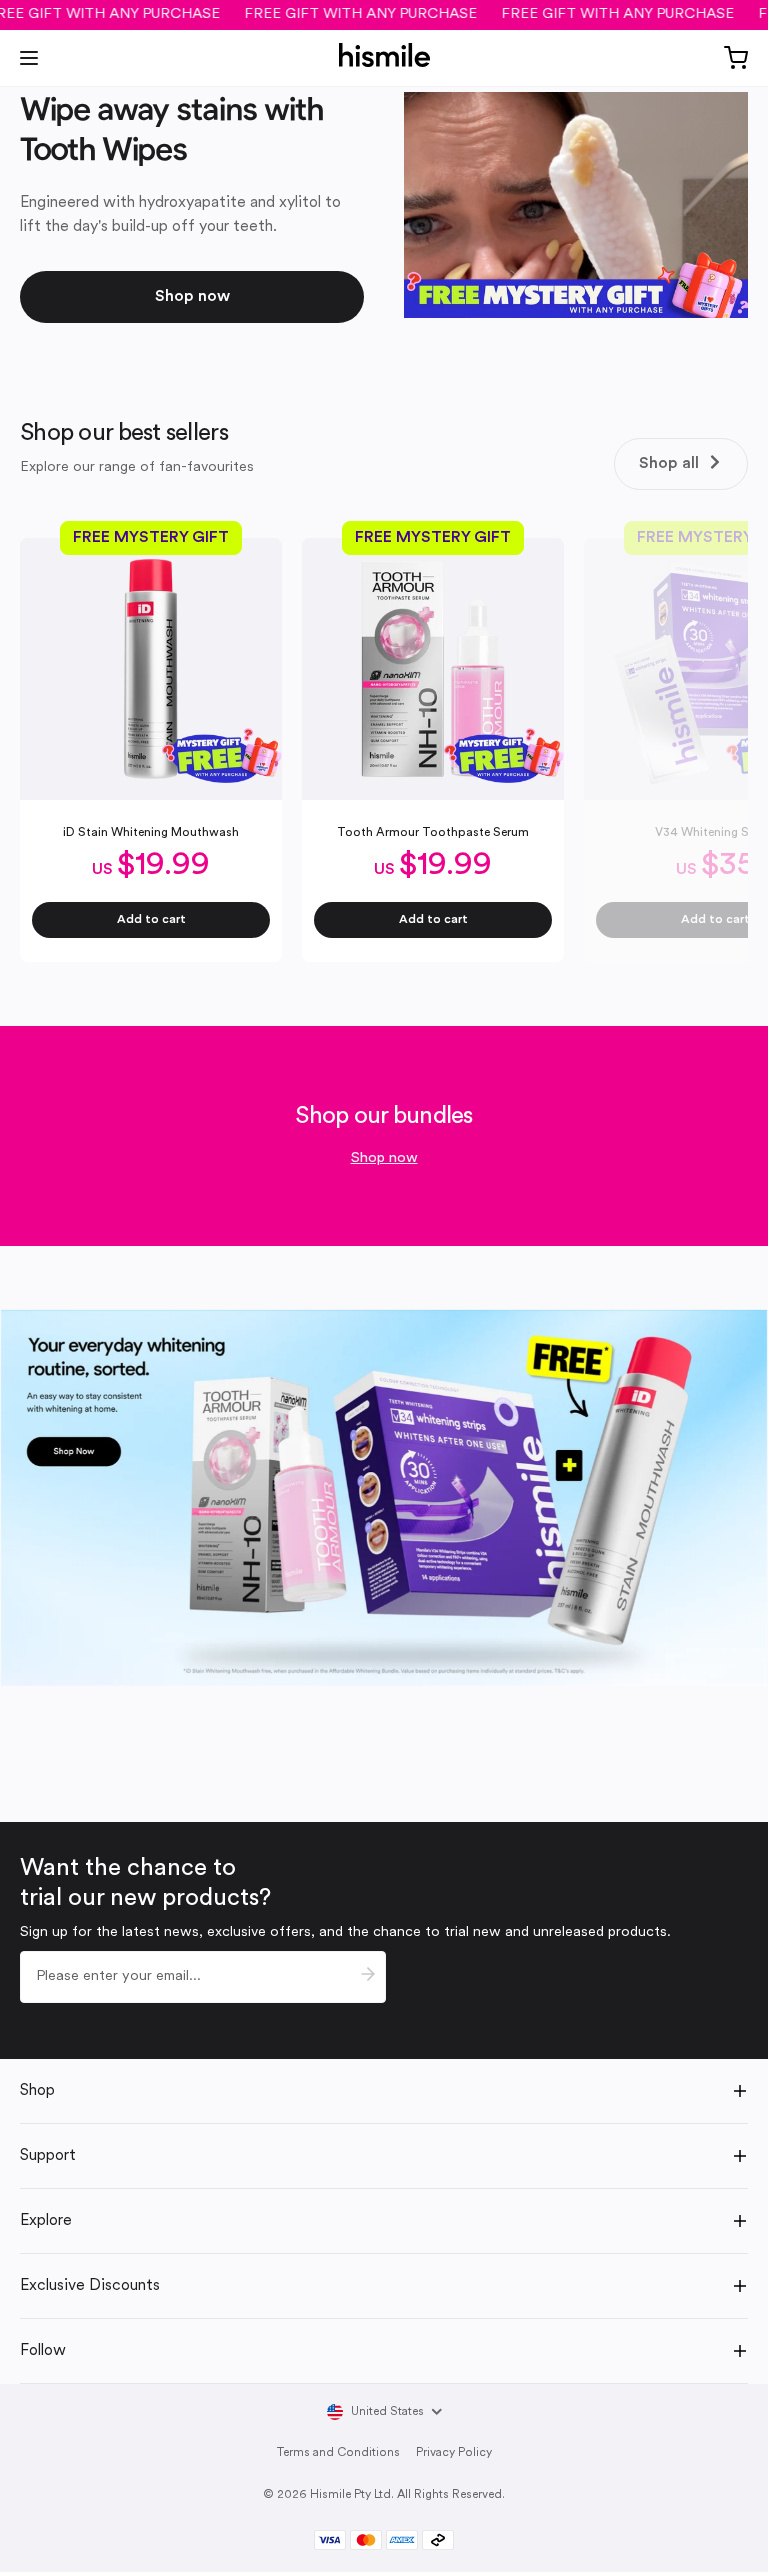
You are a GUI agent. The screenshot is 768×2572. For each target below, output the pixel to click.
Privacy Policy (454, 2453)
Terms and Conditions (338, 2453)
